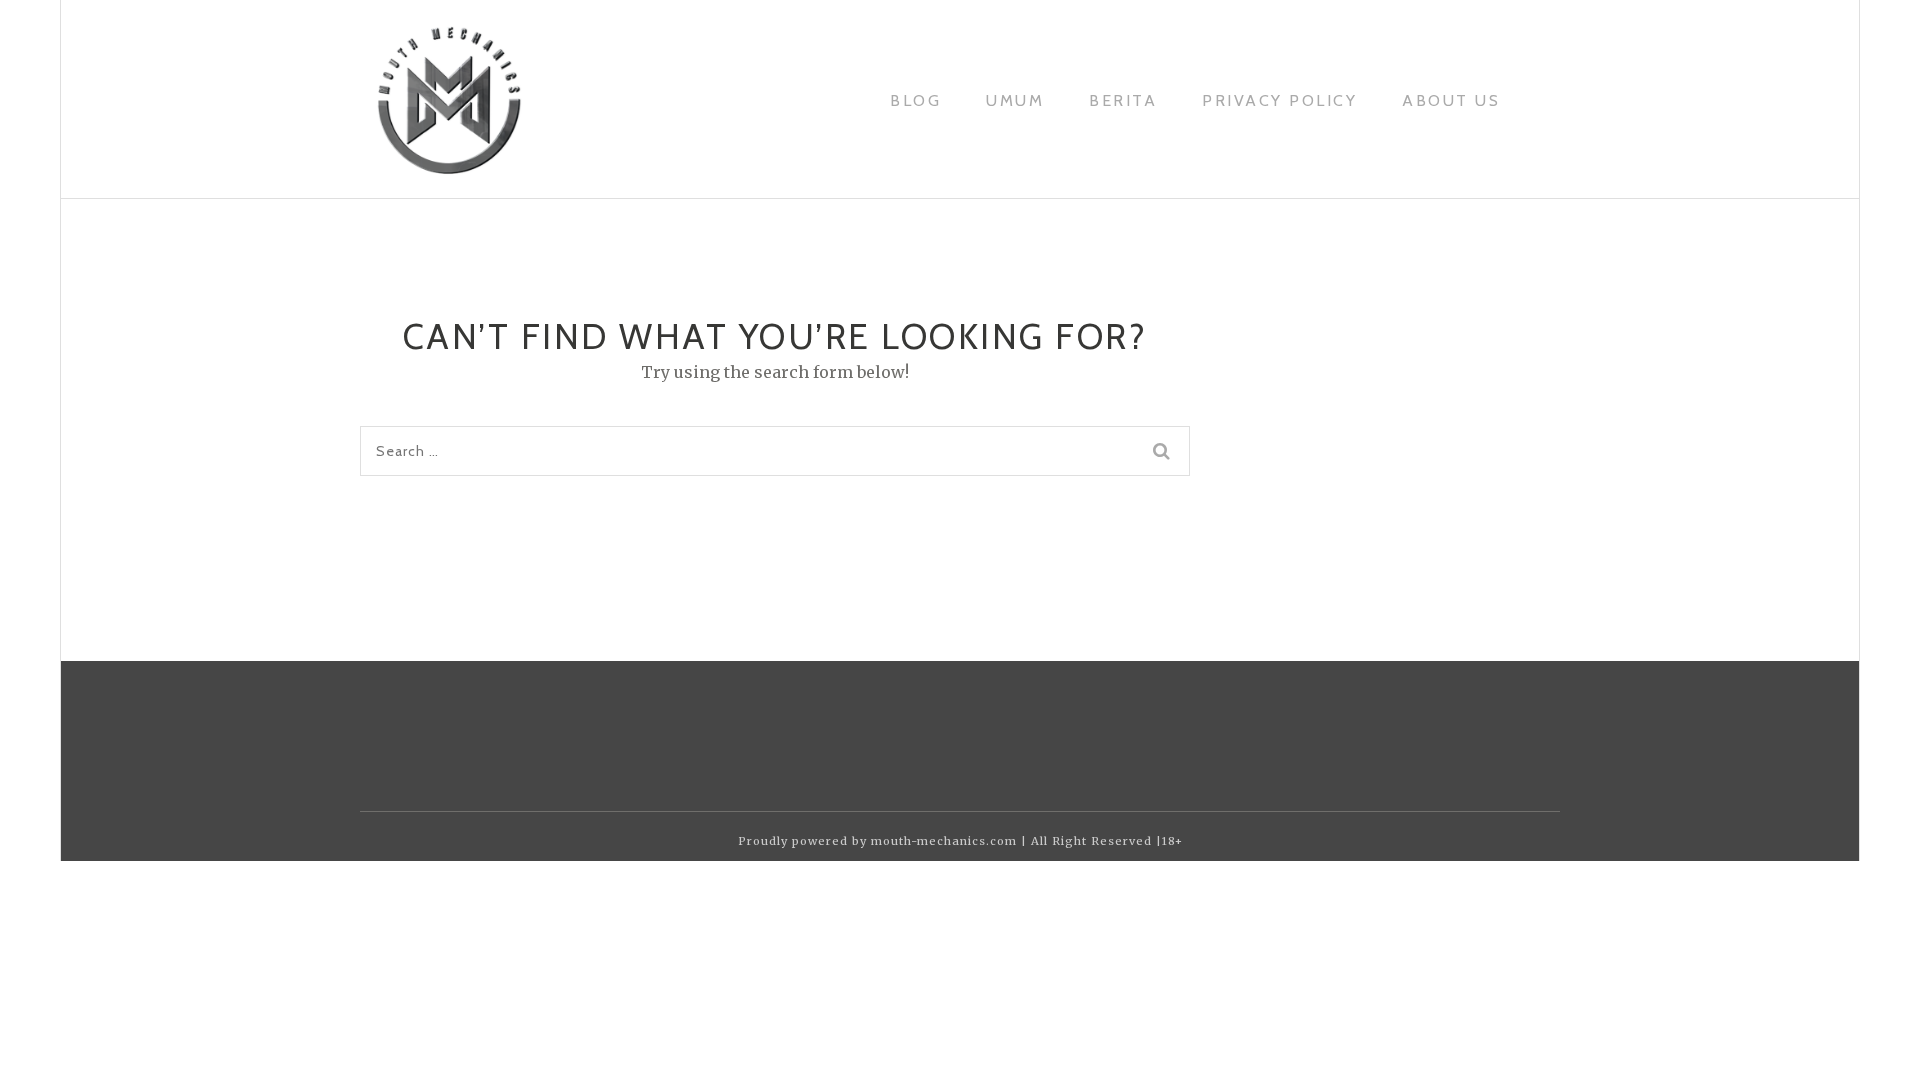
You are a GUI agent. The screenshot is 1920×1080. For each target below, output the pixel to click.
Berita (1123, 100)
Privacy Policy (1279, 100)
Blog (915, 100)
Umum (1015, 100)
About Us (1451, 100)
